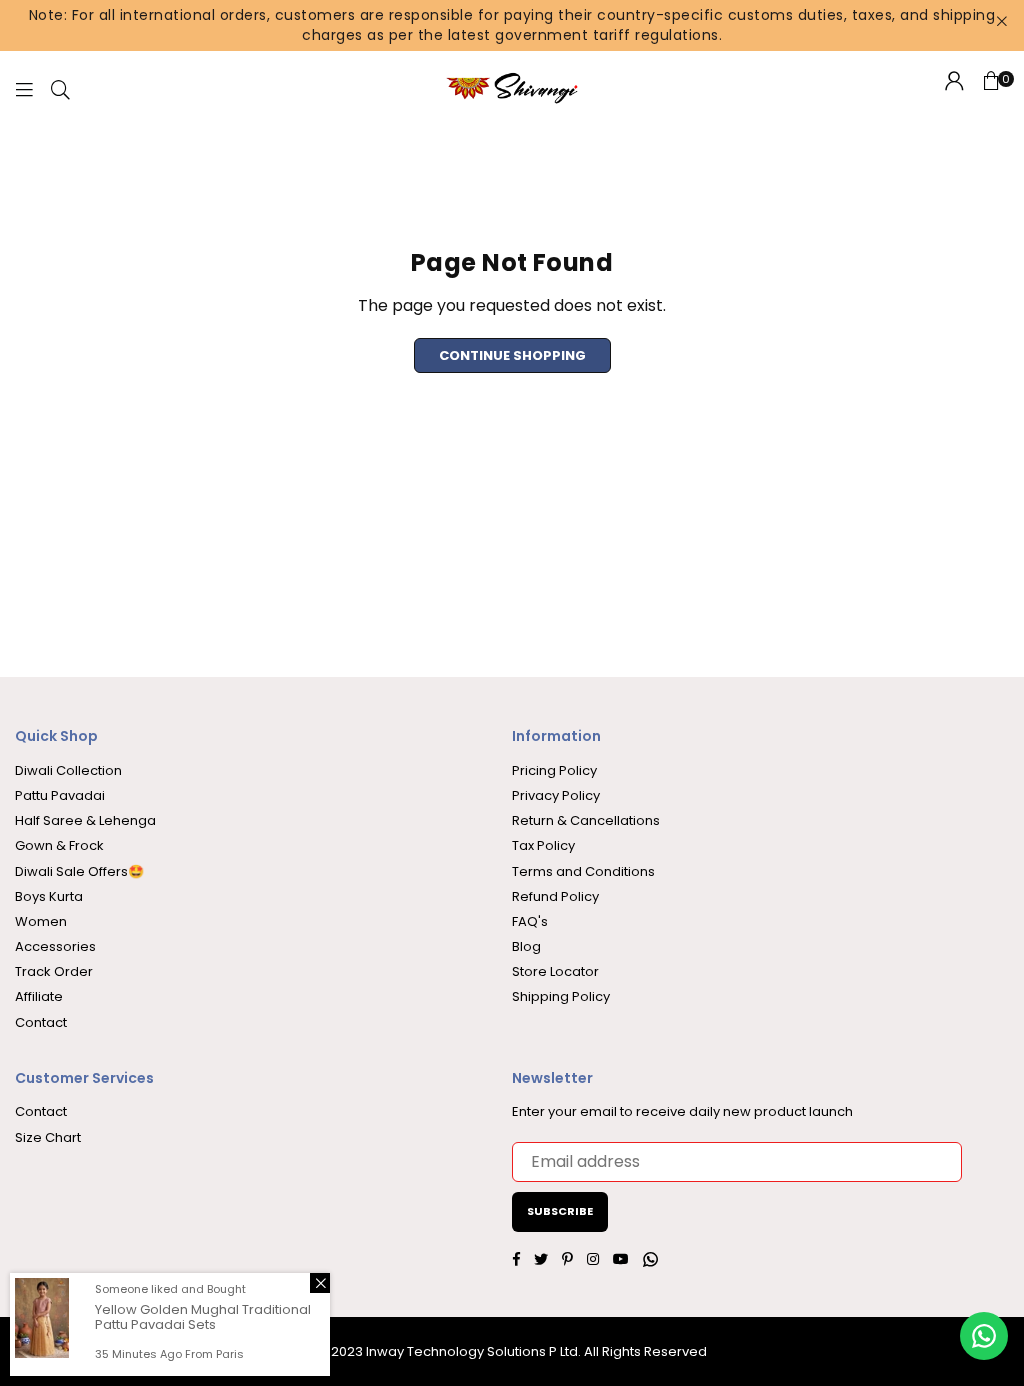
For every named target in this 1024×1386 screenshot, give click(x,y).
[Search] (60, 88)
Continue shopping (512, 355)
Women (41, 921)
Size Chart (48, 1137)
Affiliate (39, 996)
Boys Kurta (49, 896)
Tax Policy (543, 845)
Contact (41, 1022)
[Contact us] (984, 1336)
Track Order (54, 971)
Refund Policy (555, 896)
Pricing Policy (554, 770)
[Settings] (954, 89)
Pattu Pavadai (60, 795)
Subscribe (560, 1211)
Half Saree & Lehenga (85, 820)
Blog (526, 946)
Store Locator (555, 971)
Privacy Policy (556, 795)
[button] (991, 89)
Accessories (55, 946)
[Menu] (24, 88)
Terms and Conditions (583, 871)
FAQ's (530, 921)
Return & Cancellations (586, 820)
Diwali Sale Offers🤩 (79, 871)
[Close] (320, 1283)
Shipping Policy (561, 996)
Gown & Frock (59, 845)
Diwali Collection (68, 770)
